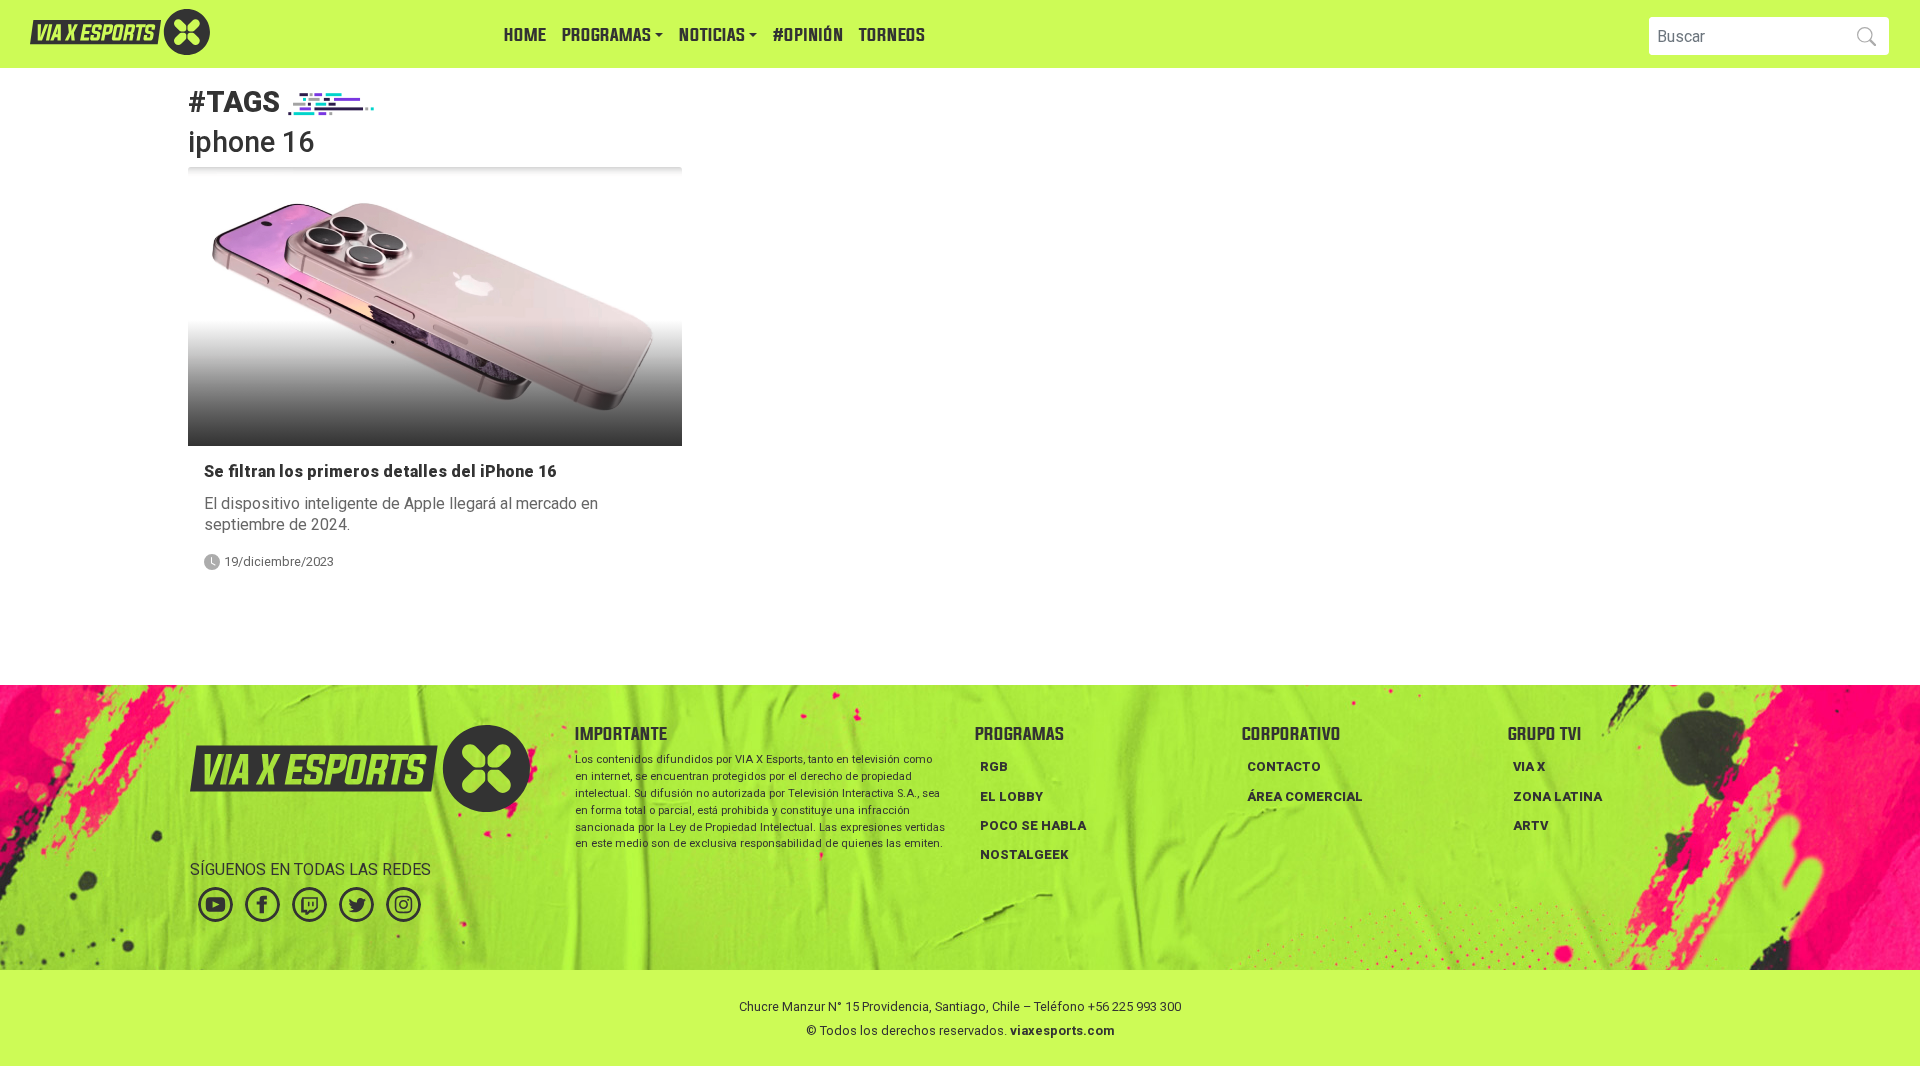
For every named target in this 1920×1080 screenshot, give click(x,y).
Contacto (1284, 766)
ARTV (1530, 825)
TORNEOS (892, 35)
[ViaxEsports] (180, 32)
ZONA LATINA (1557, 796)
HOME (525, 35)
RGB (994, 766)
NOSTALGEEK (1024, 854)
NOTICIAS (712, 35)
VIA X (1529, 766)
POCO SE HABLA (1033, 825)
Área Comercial (1305, 796)
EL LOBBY (1011, 796)
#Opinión (808, 35)
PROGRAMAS (606, 35)
